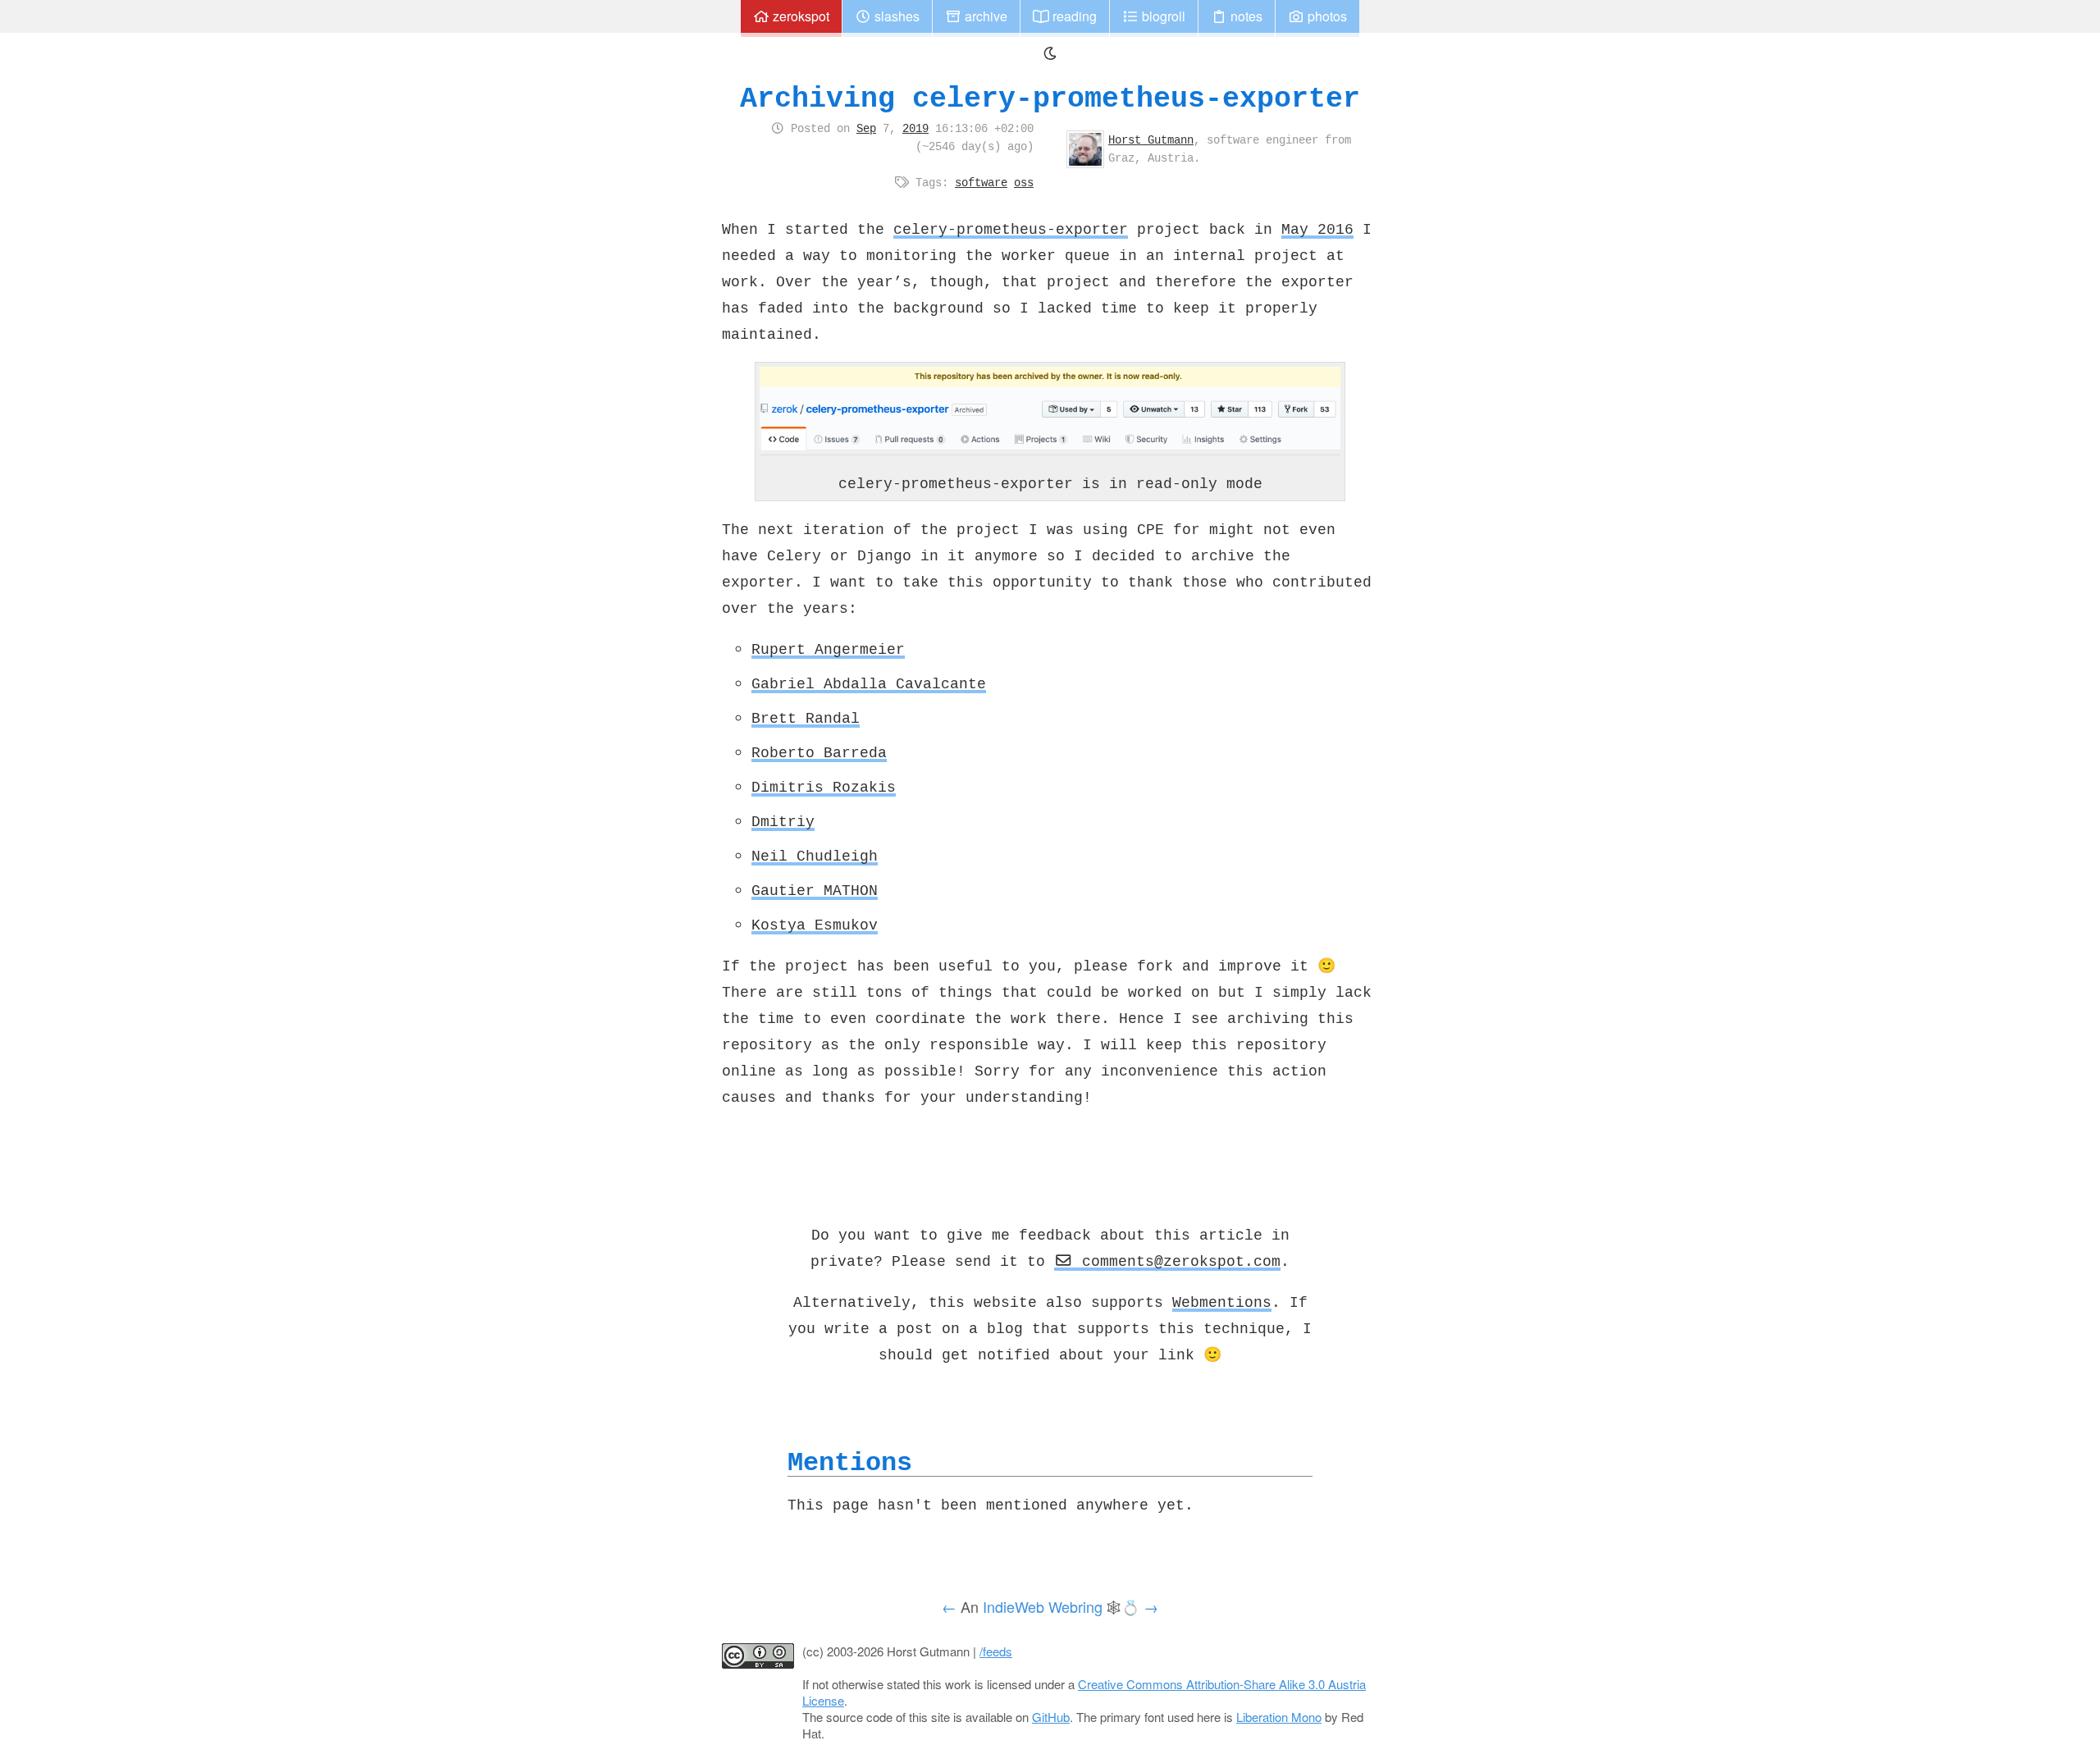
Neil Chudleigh (815, 856)
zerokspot (799, 16)
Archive (984, 16)
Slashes (895, 16)
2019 (915, 128)
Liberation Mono (1279, 1717)
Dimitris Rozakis (824, 787)
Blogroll (1162, 16)
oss (1024, 182)
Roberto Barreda (819, 752)
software (981, 182)
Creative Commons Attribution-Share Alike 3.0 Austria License (1084, 1692)
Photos (1326, 16)
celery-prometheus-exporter (1011, 229)
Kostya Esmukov (815, 925)
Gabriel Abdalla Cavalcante (869, 683)
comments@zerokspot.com (1177, 1261)
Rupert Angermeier (828, 649)
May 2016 (1317, 229)
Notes (1245, 16)
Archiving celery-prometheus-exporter (1050, 98)
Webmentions (1222, 1302)
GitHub (1051, 1717)
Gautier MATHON (815, 890)
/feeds (996, 1651)
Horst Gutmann (1151, 139)
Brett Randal (806, 718)
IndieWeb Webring (1043, 1606)
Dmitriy (783, 821)
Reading (1073, 16)
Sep (866, 128)
